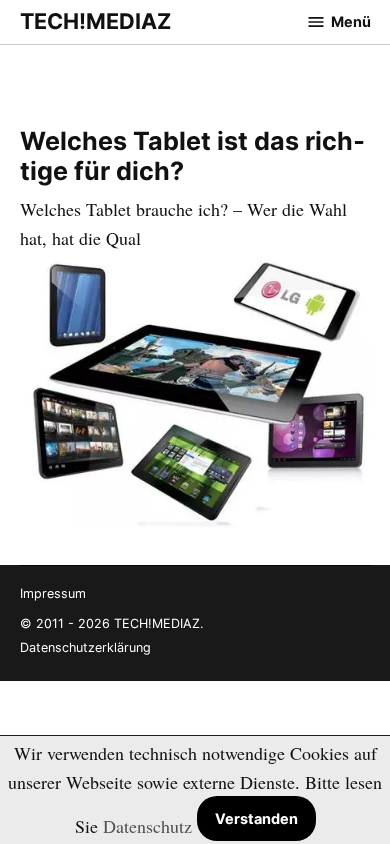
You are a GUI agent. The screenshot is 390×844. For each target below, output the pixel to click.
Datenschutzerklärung (85, 647)
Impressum (53, 593)
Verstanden (256, 818)
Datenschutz (147, 826)
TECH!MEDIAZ (95, 21)
